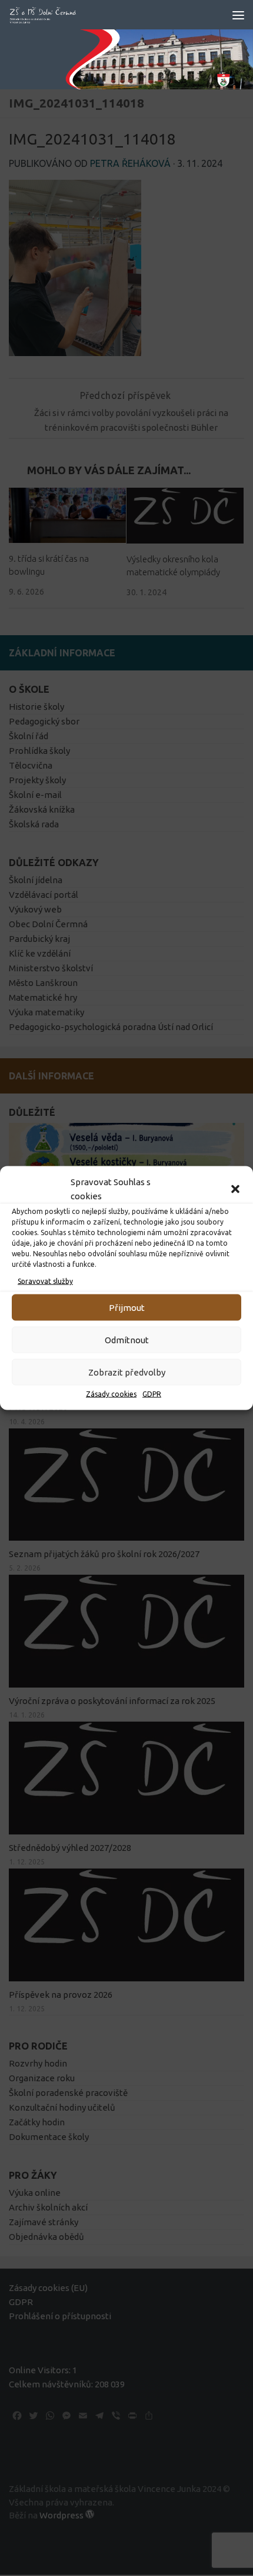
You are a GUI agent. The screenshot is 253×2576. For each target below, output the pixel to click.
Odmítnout (127, 1339)
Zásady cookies (111, 1394)
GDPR (152, 1394)
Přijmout (127, 1307)
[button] (235, 1189)
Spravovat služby (45, 1281)
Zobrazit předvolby (127, 1372)
